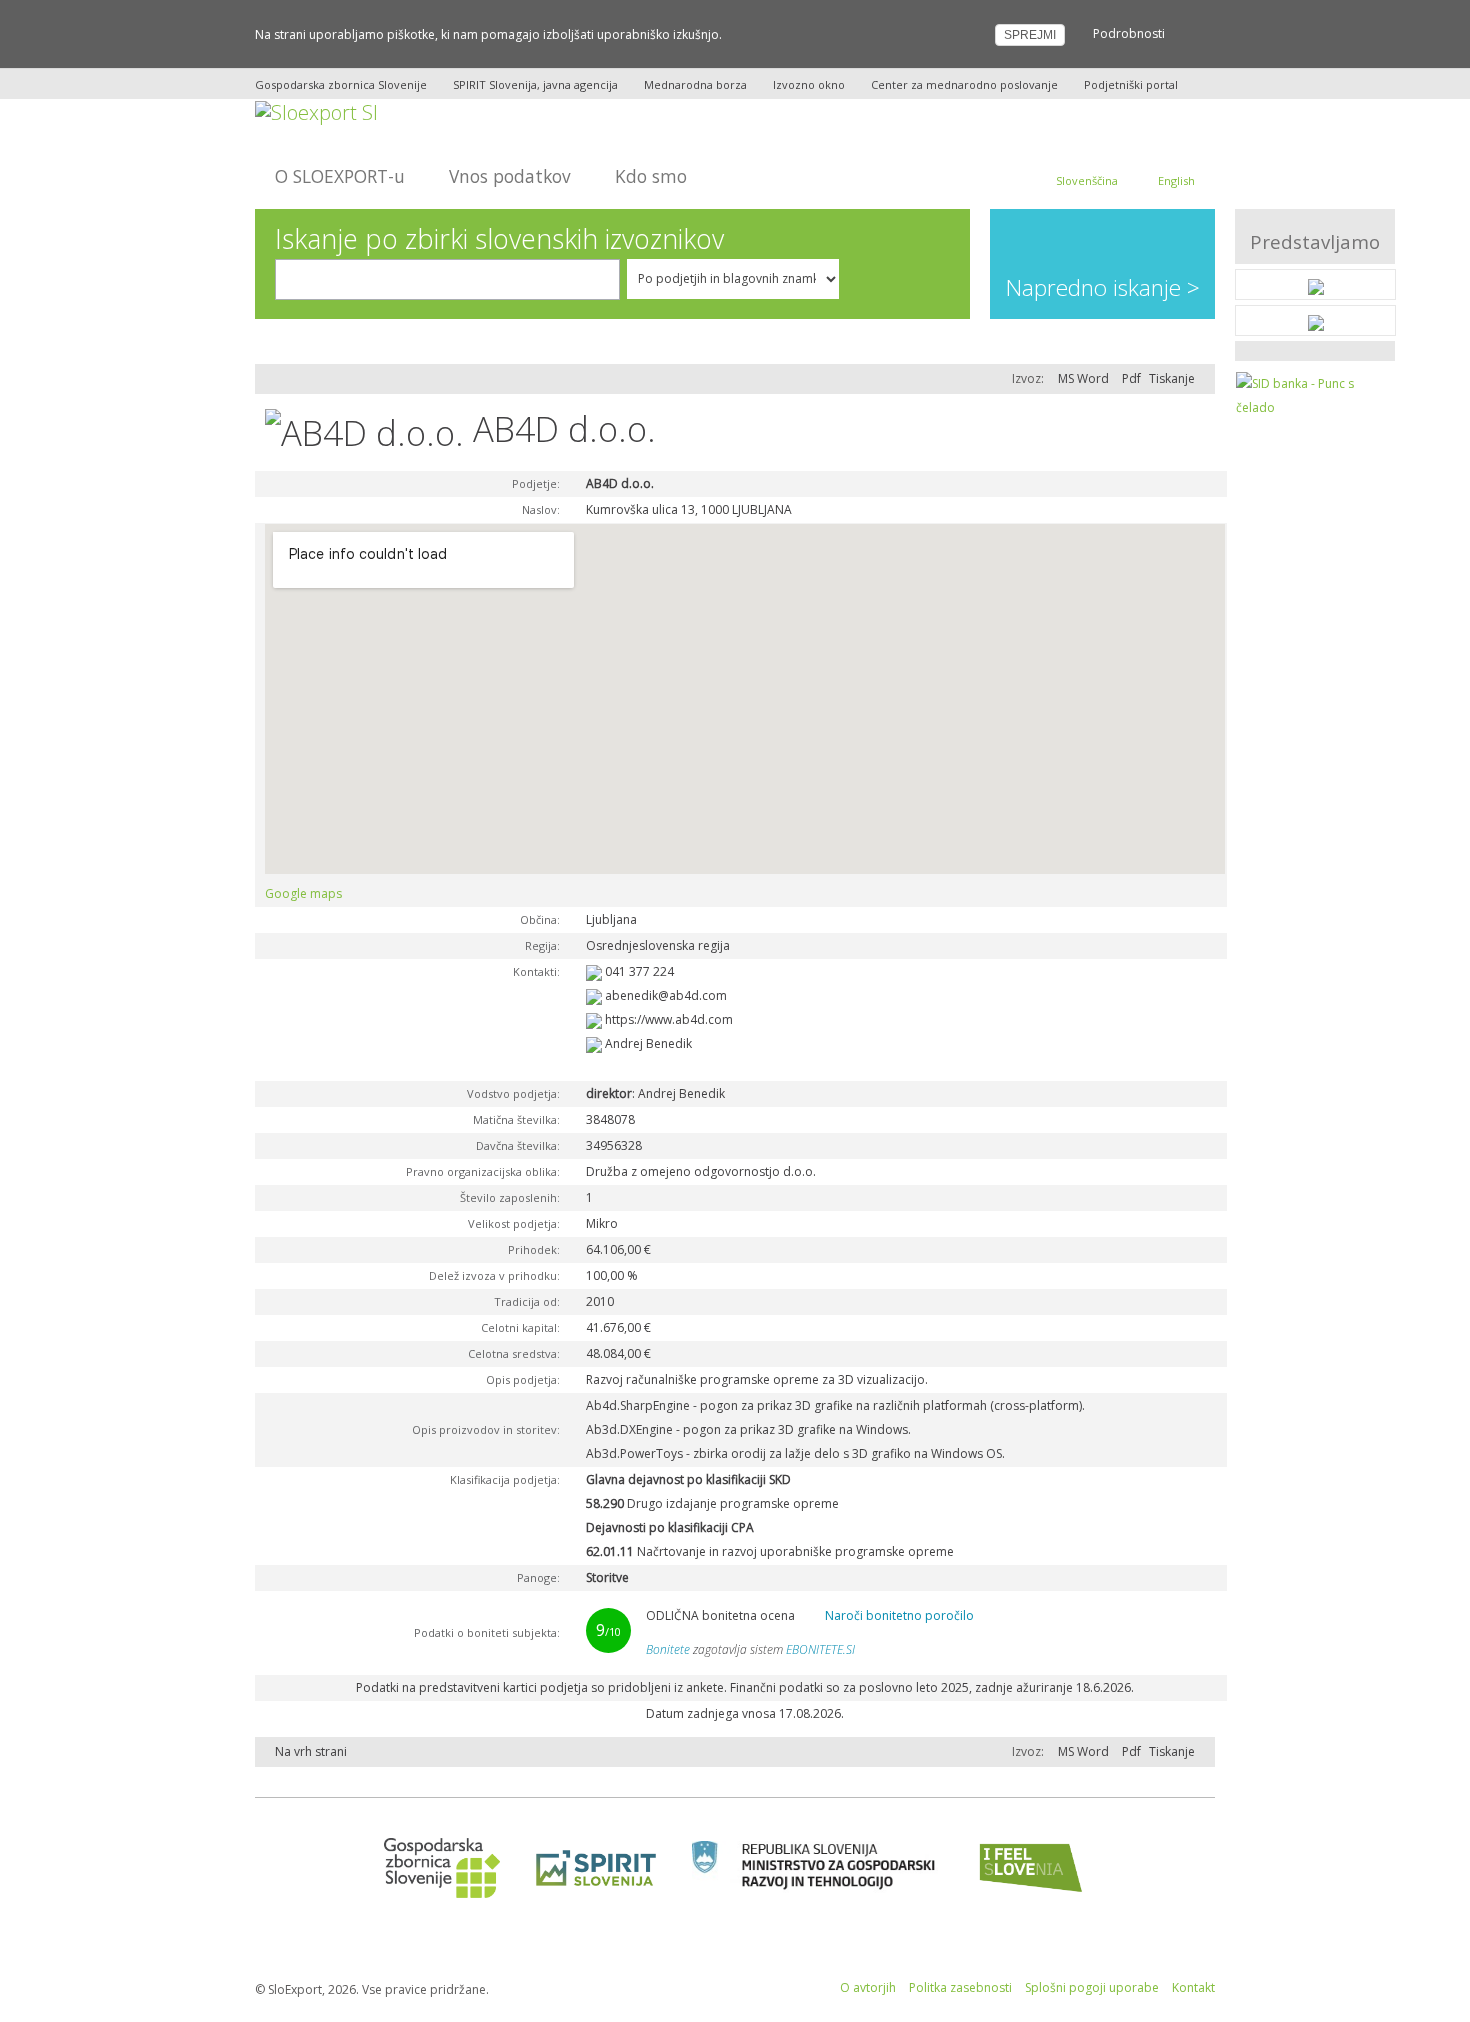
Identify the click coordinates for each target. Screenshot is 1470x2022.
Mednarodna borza (695, 84)
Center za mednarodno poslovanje (964, 84)
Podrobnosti (1129, 33)
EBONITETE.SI (820, 1649)
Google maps (303, 893)
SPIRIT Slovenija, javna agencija (535, 84)
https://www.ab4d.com (669, 1019)
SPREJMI (1030, 35)
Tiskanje (1172, 378)
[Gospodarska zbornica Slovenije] (435, 1867)
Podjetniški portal (1131, 84)
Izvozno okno (809, 84)
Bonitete (668, 1649)
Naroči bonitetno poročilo (899, 1615)
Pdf (1131, 378)
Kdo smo (651, 176)
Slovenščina (1087, 180)
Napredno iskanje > (1103, 287)
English (1176, 180)
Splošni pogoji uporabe (1092, 1987)
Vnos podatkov (510, 176)
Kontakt (1193, 1987)
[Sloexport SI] (316, 110)
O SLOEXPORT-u (340, 176)
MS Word (1083, 378)
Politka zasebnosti (960, 1987)
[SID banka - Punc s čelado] (1315, 394)
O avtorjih (868, 1987)
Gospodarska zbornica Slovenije (341, 84)
